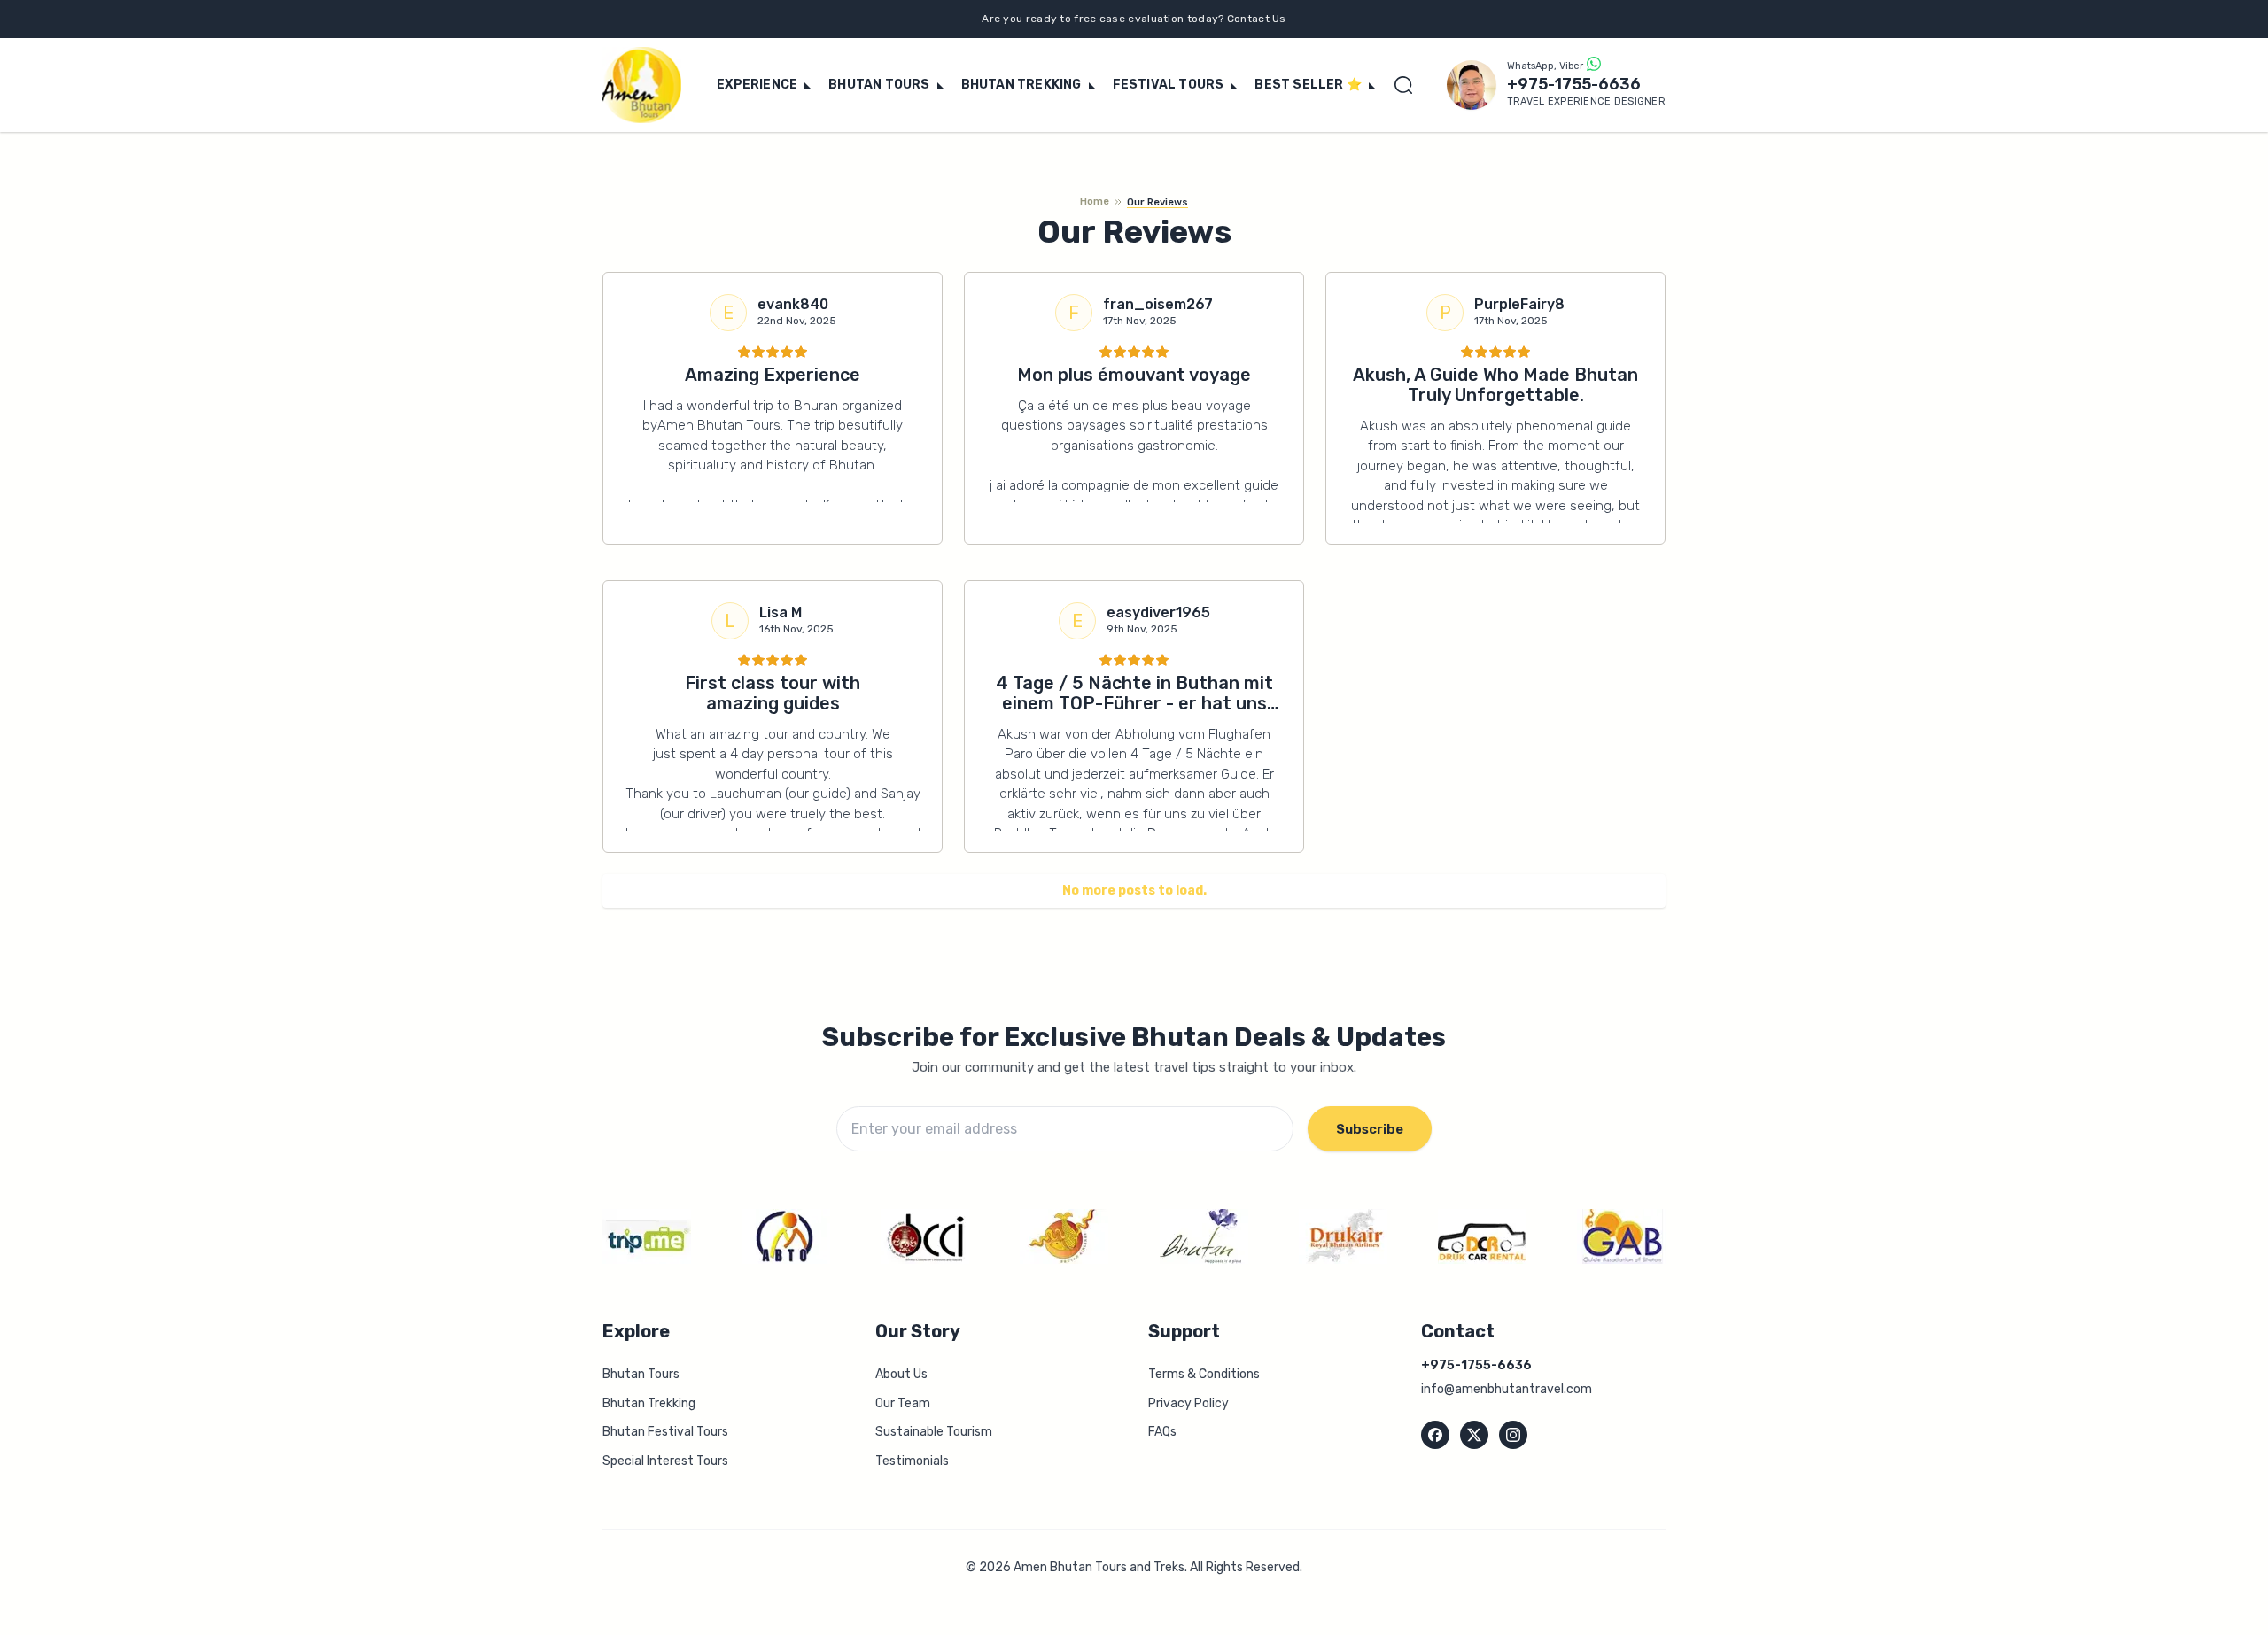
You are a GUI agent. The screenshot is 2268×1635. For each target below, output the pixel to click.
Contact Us (1257, 19)
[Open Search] (1408, 85)
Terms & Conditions (1204, 1374)
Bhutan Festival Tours (665, 1432)
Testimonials (912, 1461)
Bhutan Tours (641, 1374)
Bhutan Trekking (649, 1403)
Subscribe (1370, 1129)
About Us (901, 1374)
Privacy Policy (1188, 1403)
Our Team (903, 1403)
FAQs (1162, 1432)
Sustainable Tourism (934, 1432)
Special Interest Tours (665, 1461)
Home (1095, 201)
